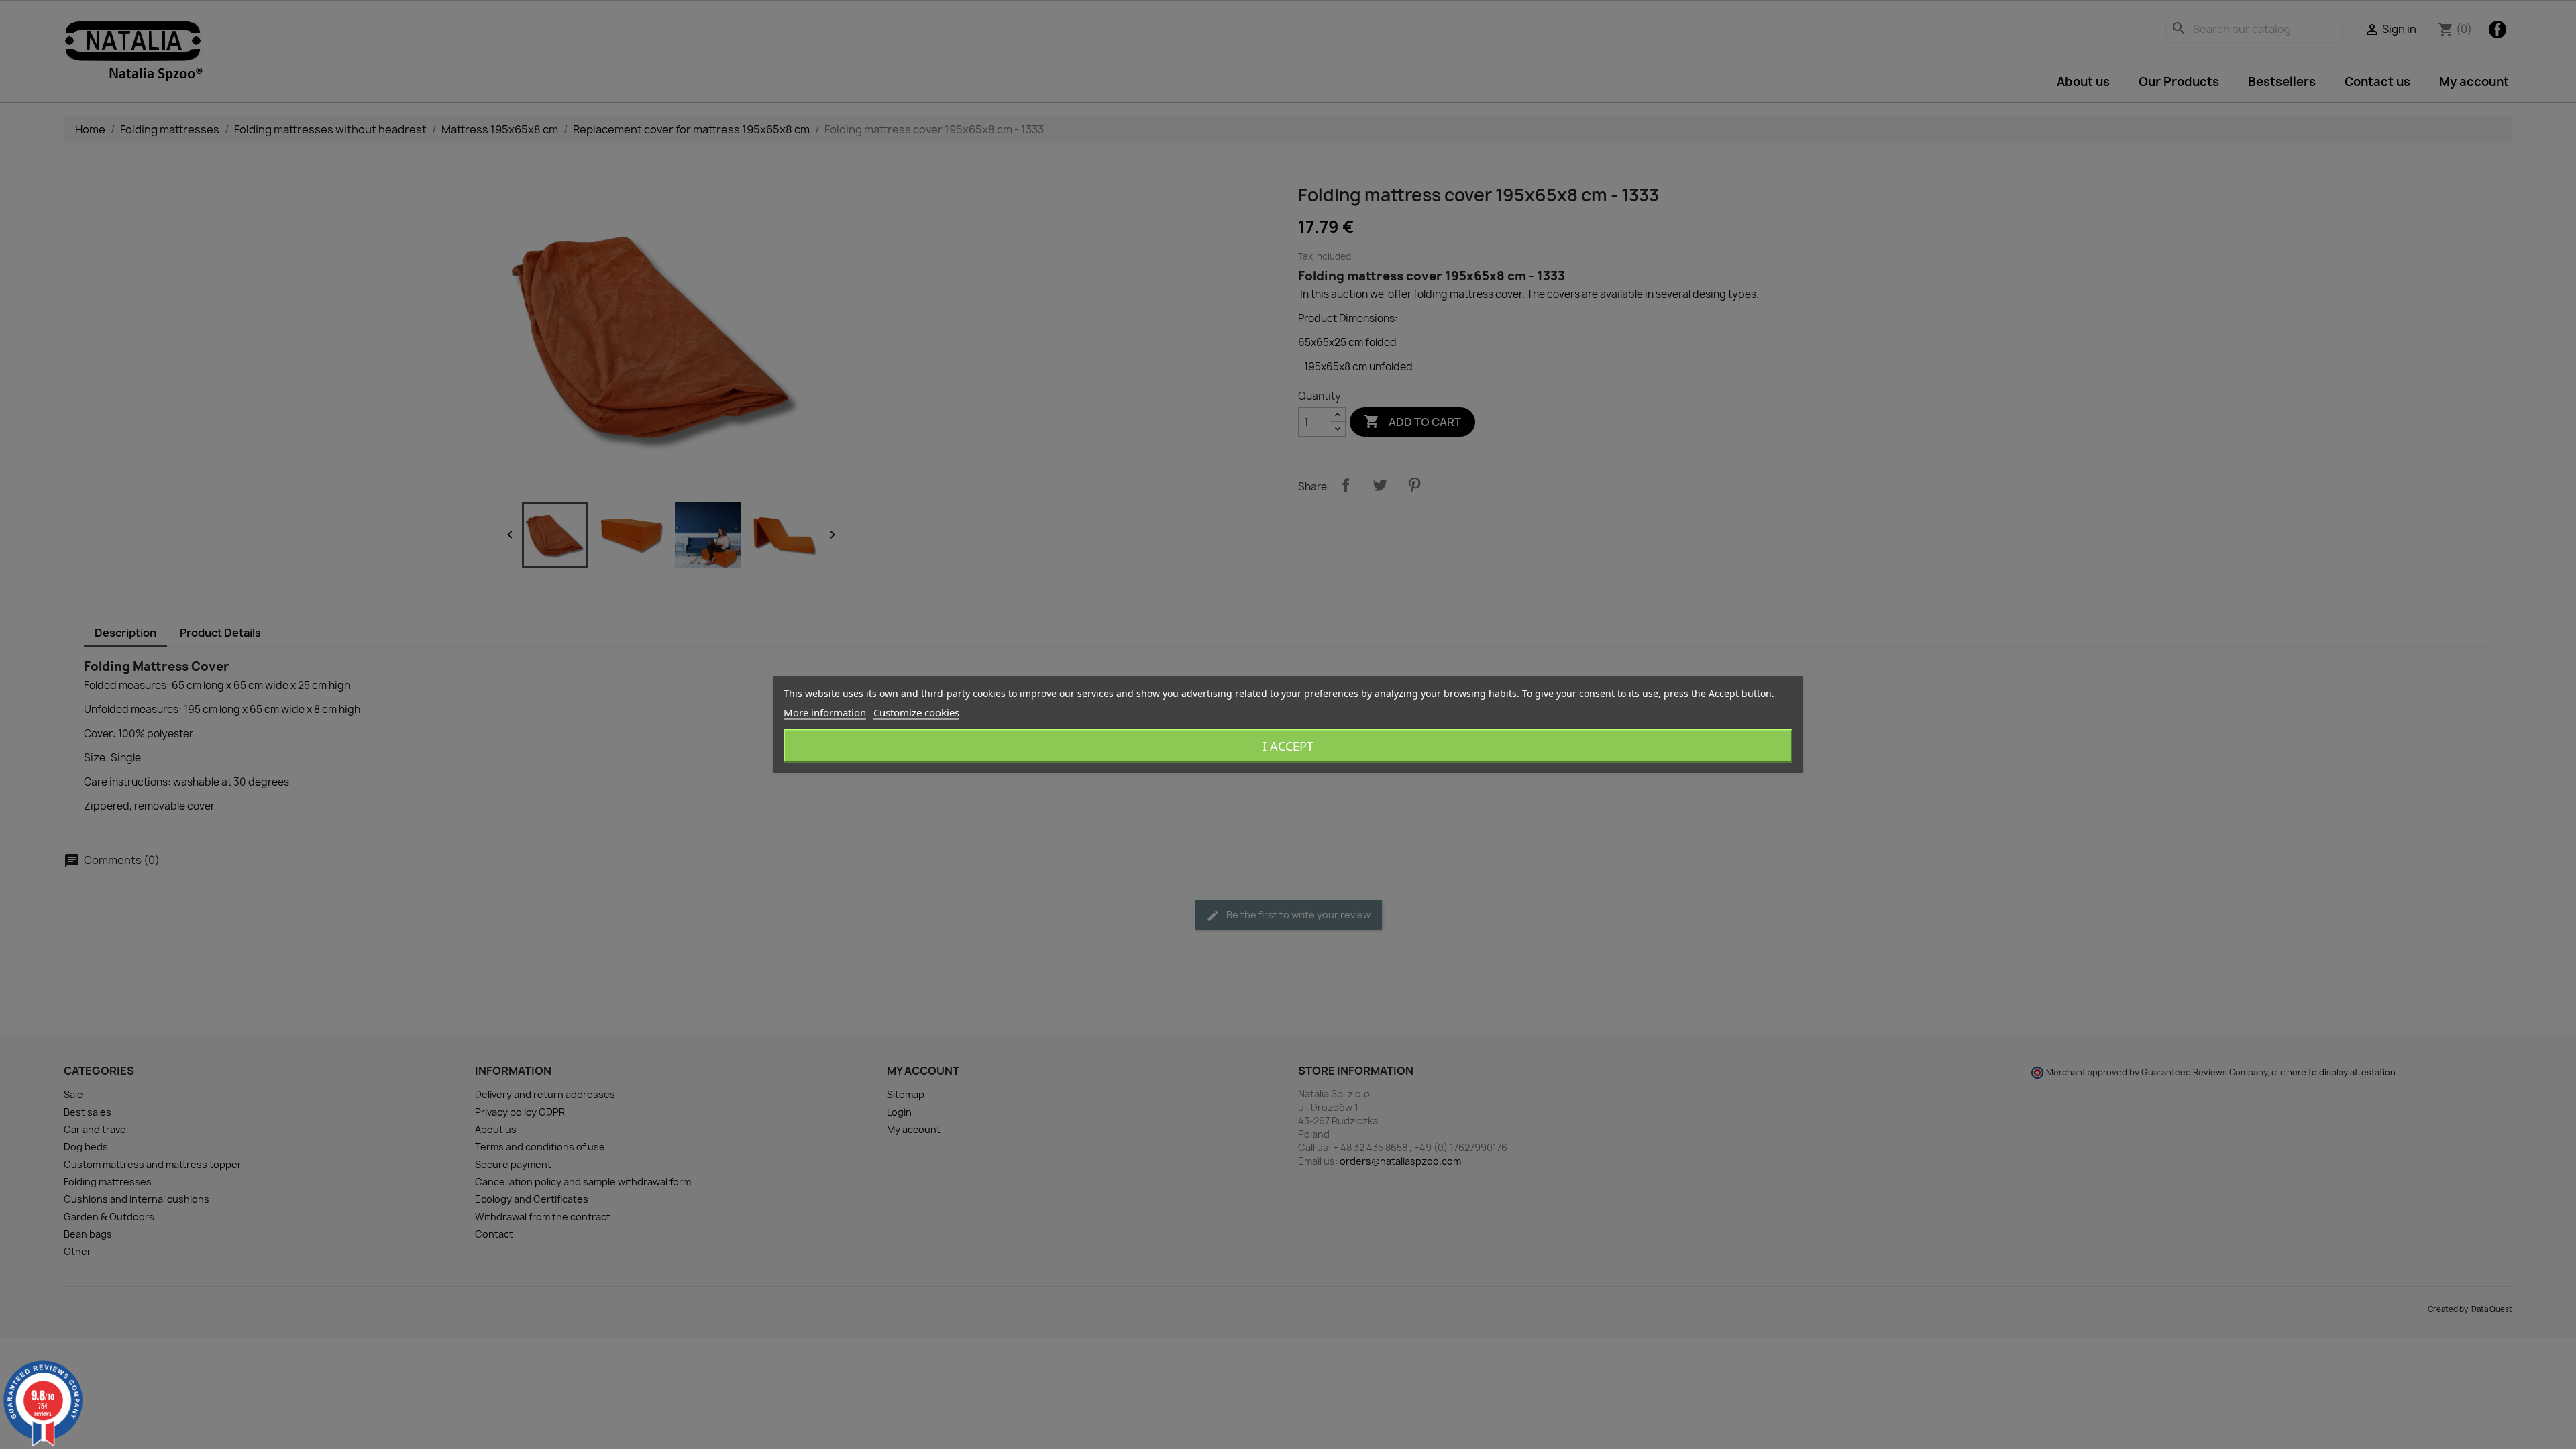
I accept (1288, 746)
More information (825, 712)
